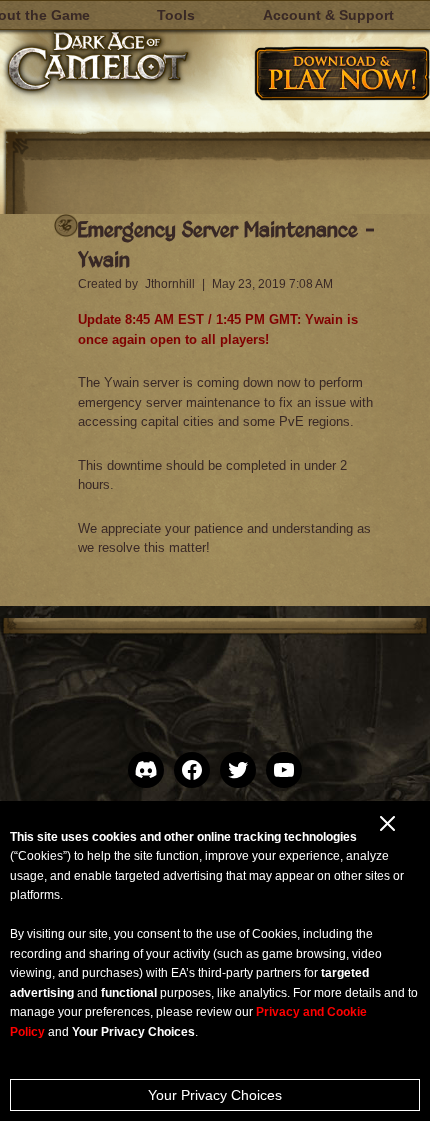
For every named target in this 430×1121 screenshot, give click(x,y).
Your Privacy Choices (215, 1095)
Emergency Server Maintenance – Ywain (227, 243)
